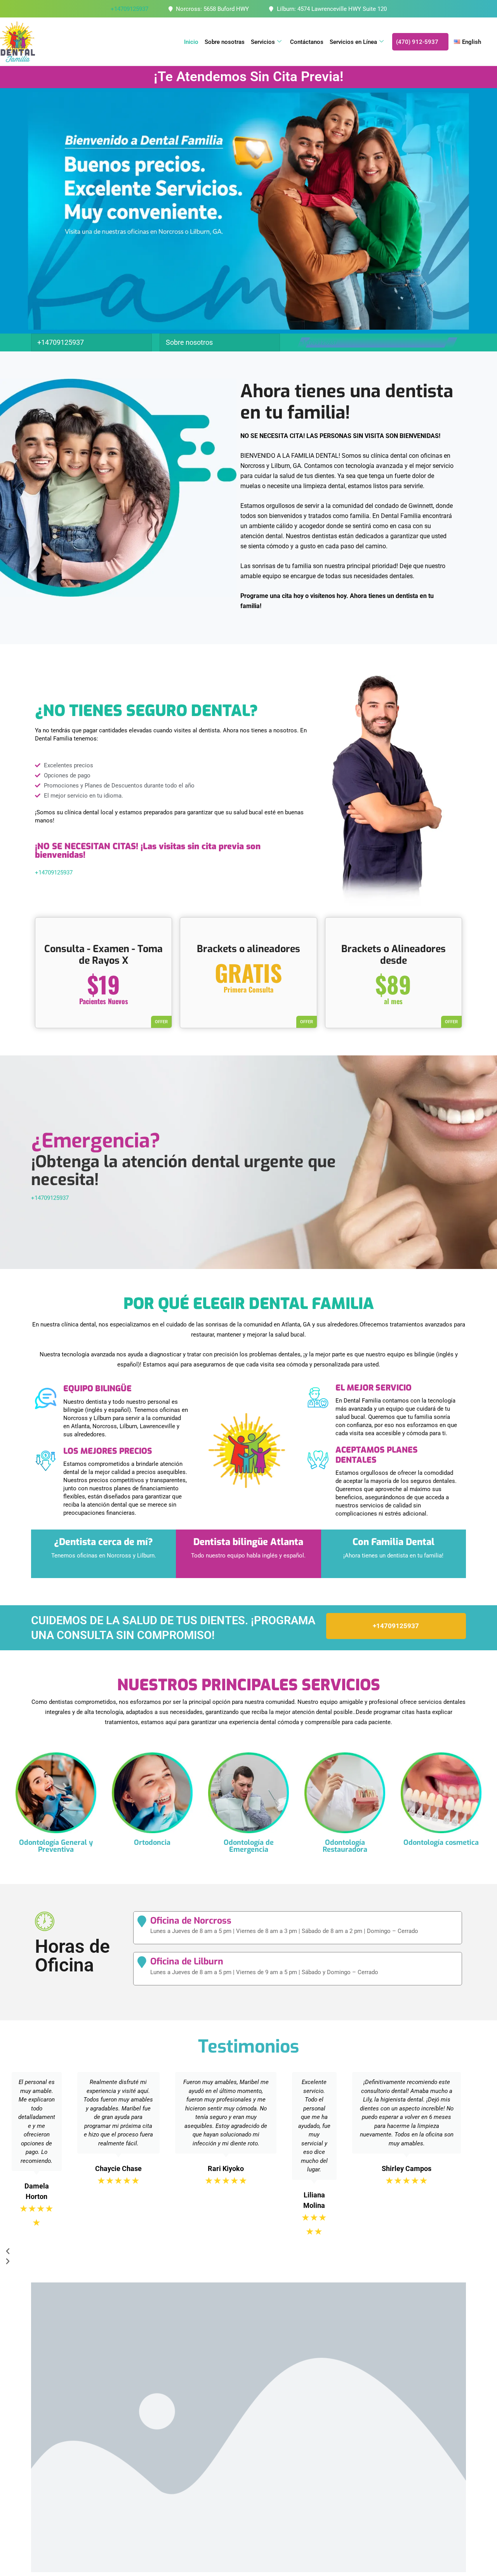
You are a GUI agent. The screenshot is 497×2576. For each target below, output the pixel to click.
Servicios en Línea (353, 42)
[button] (236, 2251)
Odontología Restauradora (345, 1846)
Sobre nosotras (225, 42)
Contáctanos (307, 42)
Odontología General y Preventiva (56, 1846)
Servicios (263, 42)
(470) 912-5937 (417, 42)
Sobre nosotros (189, 342)
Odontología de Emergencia (249, 1846)
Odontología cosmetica (441, 1842)
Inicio (191, 42)
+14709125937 (129, 9)
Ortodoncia (152, 1842)
